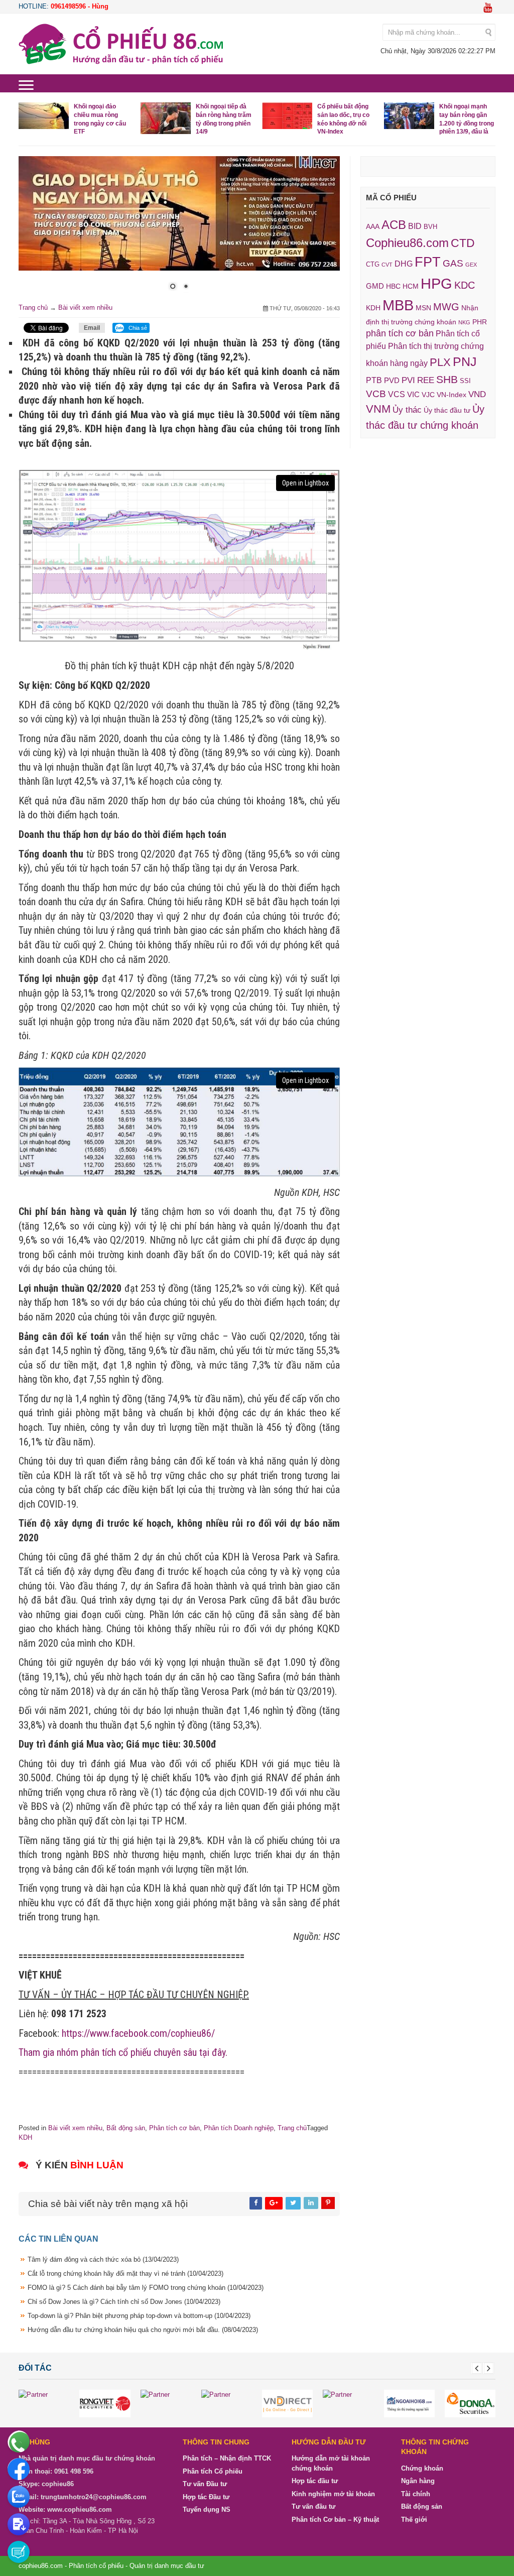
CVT (387, 265)
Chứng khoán (422, 2468)
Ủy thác (407, 410)
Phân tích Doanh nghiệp (239, 2128)
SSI (465, 381)
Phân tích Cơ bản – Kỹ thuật (335, 2520)
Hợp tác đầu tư (315, 2481)
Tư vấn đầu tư (313, 2506)
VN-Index (452, 395)
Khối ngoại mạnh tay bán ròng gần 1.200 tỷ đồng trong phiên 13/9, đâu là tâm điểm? (439, 123)
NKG (464, 322)
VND (477, 394)
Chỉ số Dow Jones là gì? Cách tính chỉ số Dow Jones (124, 2302)
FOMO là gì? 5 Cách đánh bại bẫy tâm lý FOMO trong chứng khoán (146, 2288)
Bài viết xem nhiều (85, 308)
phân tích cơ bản (400, 333)
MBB (398, 305)
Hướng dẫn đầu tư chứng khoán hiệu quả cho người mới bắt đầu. (143, 2330)
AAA (373, 227)
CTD (463, 243)
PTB (374, 380)
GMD (375, 286)
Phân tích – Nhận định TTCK (227, 2458)
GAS (453, 263)
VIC (413, 395)
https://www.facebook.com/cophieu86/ (138, 2033)
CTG (373, 264)
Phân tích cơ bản (174, 2128)
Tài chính (416, 2494)
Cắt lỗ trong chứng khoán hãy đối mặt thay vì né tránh (125, 2274)
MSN (423, 308)
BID (415, 226)
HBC (393, 286)
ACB (394, 225)
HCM (411, 286)
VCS (397, 394)
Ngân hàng (418, 2481)
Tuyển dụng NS (207, 2509)
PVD (392, 381)
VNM (378, 409)
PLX (440, 362)
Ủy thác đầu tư (447, 410)
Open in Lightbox (305, 483)
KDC (465, 285)
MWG (446, 307)
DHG (404, 264)
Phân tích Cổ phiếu (213, 2471)
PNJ (465, 361)
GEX (471, 265)
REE (426, 380)
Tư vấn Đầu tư (205, 2484)
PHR (480, 322)
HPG (436, 283)
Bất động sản (126, 2128)
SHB (447, 379)
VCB (376, 394)
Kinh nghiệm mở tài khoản (333, 2494)
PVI (408, 380)
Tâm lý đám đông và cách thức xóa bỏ (103, 2259)
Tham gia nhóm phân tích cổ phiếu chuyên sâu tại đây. (123, 2052)
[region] (179, 229)
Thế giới (414, 2520)
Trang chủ (33, 308)
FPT (428, 262)
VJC (428, 395)
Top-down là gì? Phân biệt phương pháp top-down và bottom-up (139, 2316)
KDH (25, 2137)
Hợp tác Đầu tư (206, 2497)
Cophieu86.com (407, 243)
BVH (430, 227)
